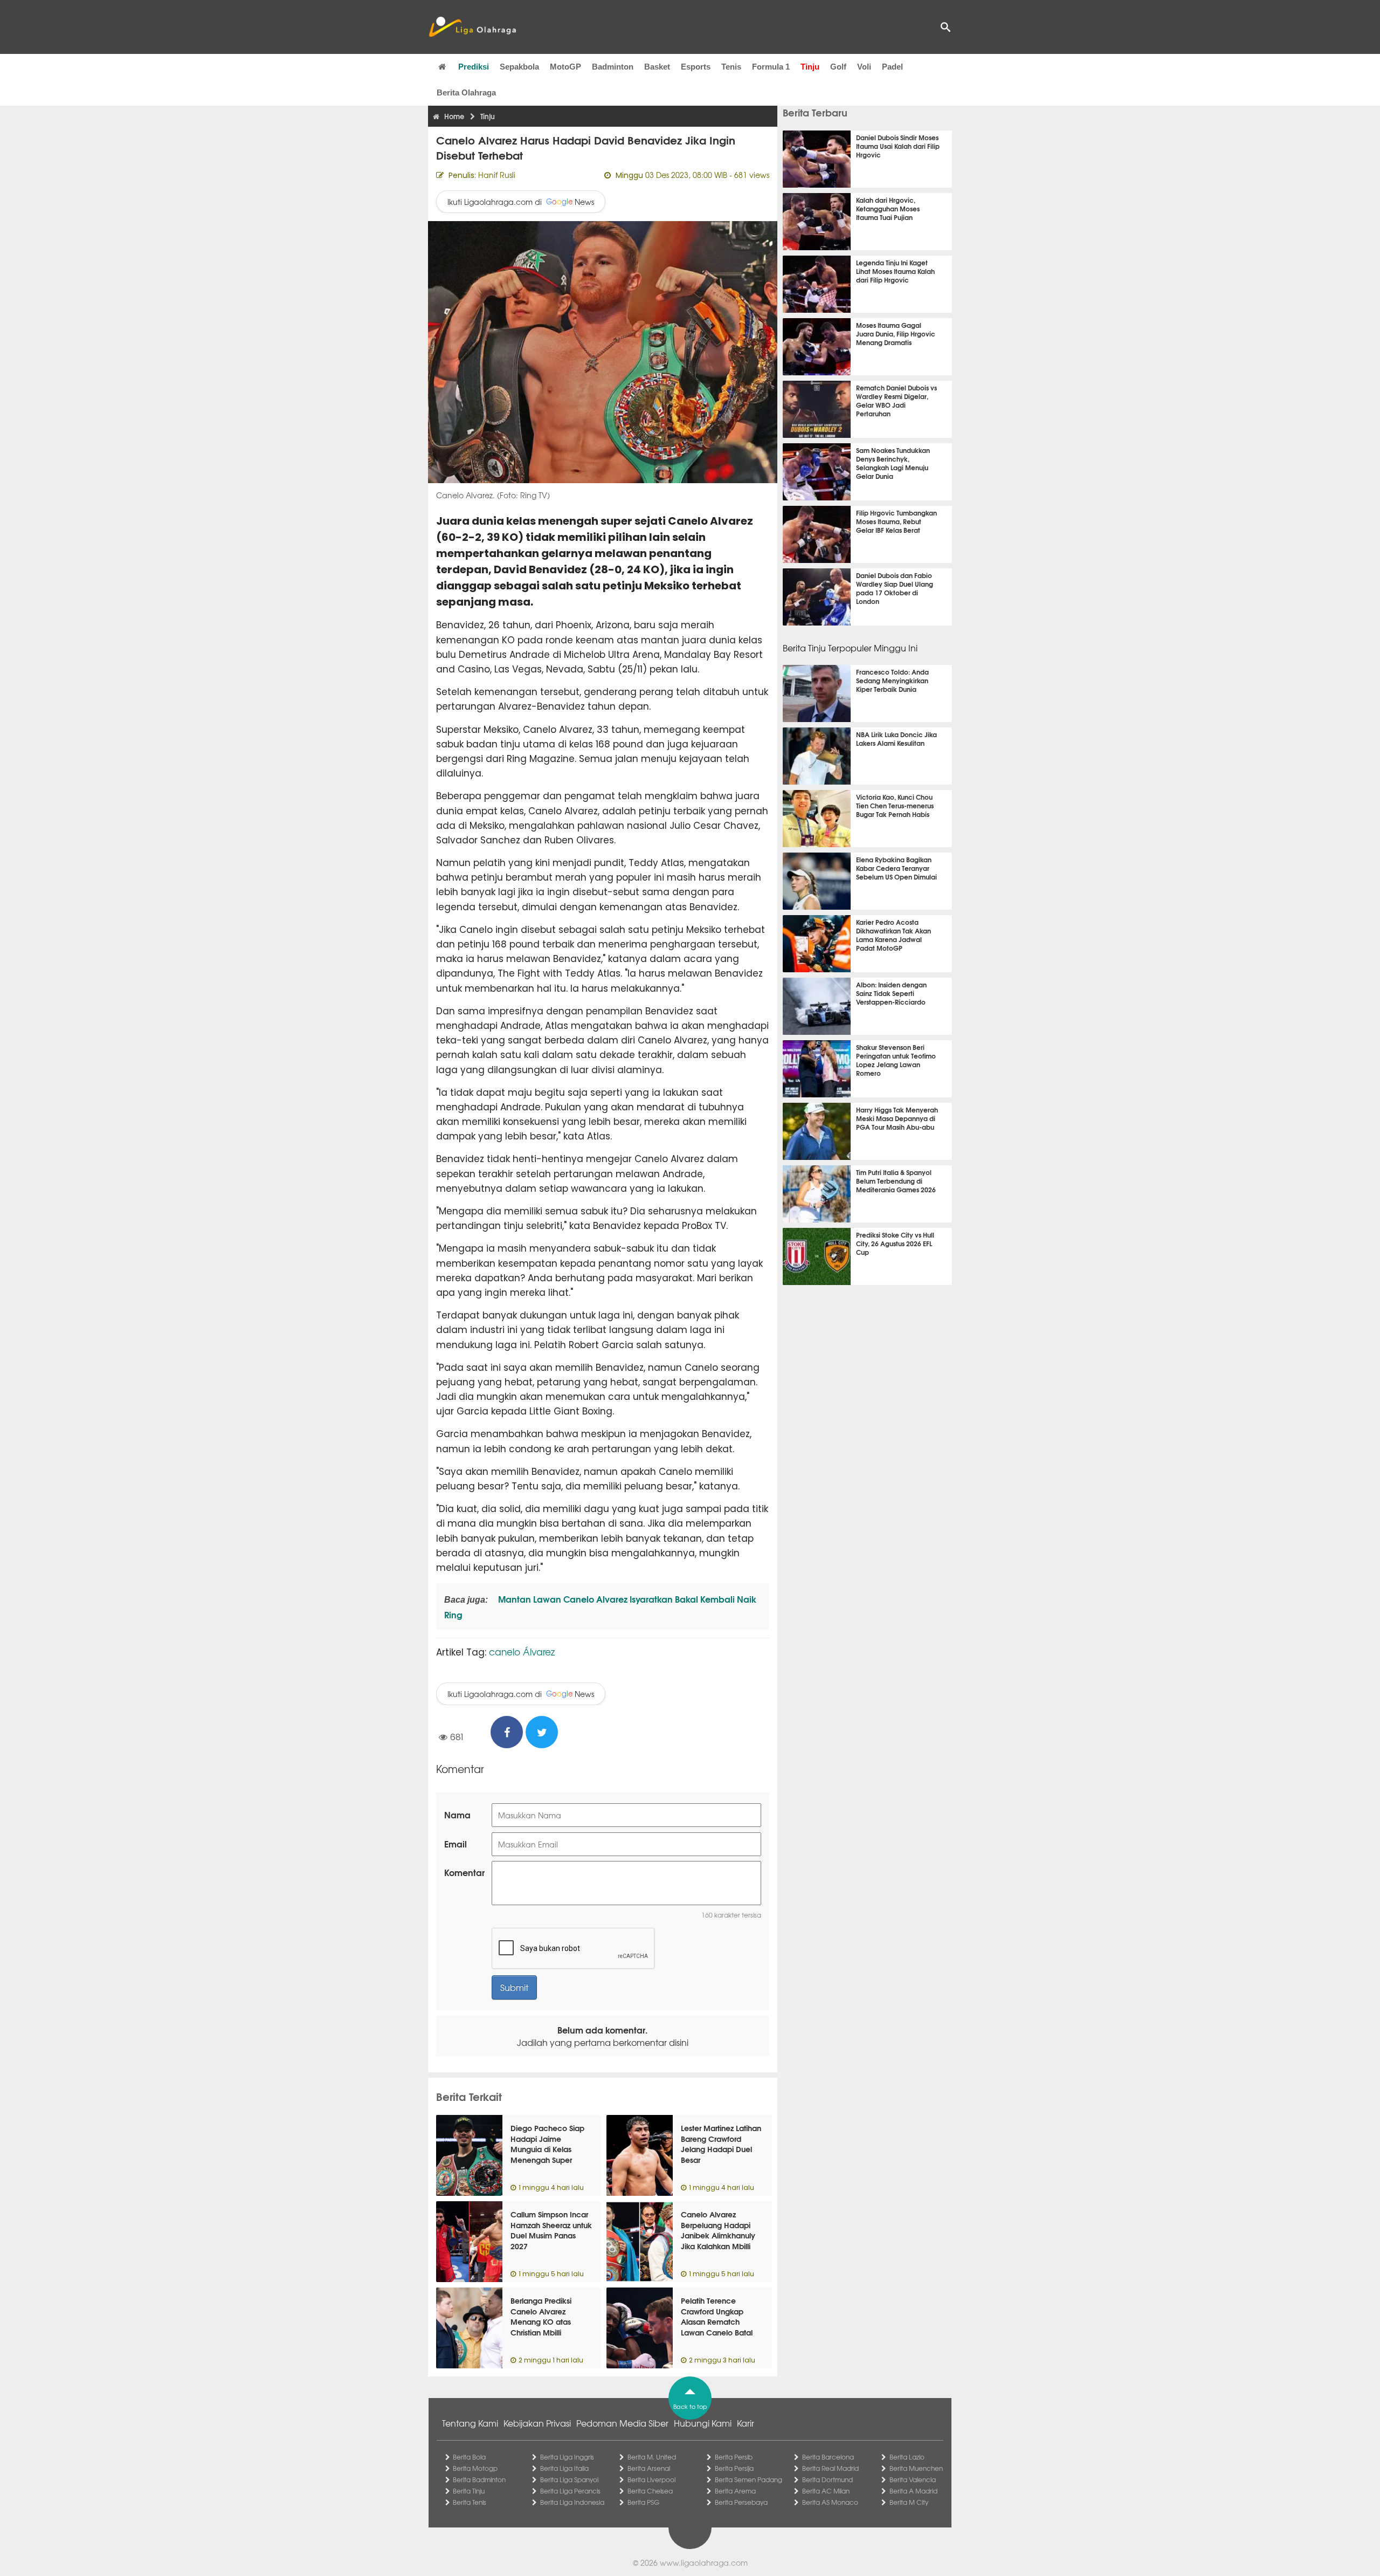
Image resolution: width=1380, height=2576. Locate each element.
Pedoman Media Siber (622, 2423)
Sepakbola (519, 67)
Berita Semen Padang (748, 2479)
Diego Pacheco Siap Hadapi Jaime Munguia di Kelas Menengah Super (547, 2144)
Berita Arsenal (649, 2468)
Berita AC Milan (826, 2491)
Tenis (731, 67)
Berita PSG (643, 2502)
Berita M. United (652, 2457)
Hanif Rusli (497, 175)
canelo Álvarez (522, 1651)
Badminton (613, 67)
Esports (696, 67)
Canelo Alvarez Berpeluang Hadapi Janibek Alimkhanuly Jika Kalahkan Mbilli (718, 2230)
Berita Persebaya (741, 2502)
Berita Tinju (469, 2491)
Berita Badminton (479, 2479)
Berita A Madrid (913, 2491)
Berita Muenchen (916, 2468)
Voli (864, 67)
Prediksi (474, 67)
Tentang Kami (470, 2423)
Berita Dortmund (827, 2479)
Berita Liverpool (651, 2479)
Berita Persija (734, 2468)
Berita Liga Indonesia (572, 2502)
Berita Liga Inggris (567, 2457)
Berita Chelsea (650, 2491)
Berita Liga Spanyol (569, 2479)
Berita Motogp (475, 2468)
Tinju (810, 67)
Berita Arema (735, 2491)
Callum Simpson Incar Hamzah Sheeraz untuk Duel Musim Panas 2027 (551, 2230)
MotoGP (565, 67)
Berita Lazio (907, 2457)
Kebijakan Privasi (537, 2423)
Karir (746, 2423)
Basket (657, 67)
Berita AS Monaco (830, 2502)
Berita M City (909, 2502)
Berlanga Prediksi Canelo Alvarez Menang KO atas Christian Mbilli (541, 2316)
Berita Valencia (913, 2479)
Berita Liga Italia (564, 2468)
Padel (892, 67)
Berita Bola (469, 2457)
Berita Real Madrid (830, 2468)
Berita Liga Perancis (570, 2491)
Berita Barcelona (828, 2457)
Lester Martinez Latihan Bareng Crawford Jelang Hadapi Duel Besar (721, 2144)
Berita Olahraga (466, 92)
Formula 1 (771, 67)
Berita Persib (734, 2457)
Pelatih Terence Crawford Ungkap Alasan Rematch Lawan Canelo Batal (717, 2316)
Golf (838, 67)
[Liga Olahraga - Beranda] (472, 27)
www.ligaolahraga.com (704, 2563)
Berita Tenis (470, 2502)
